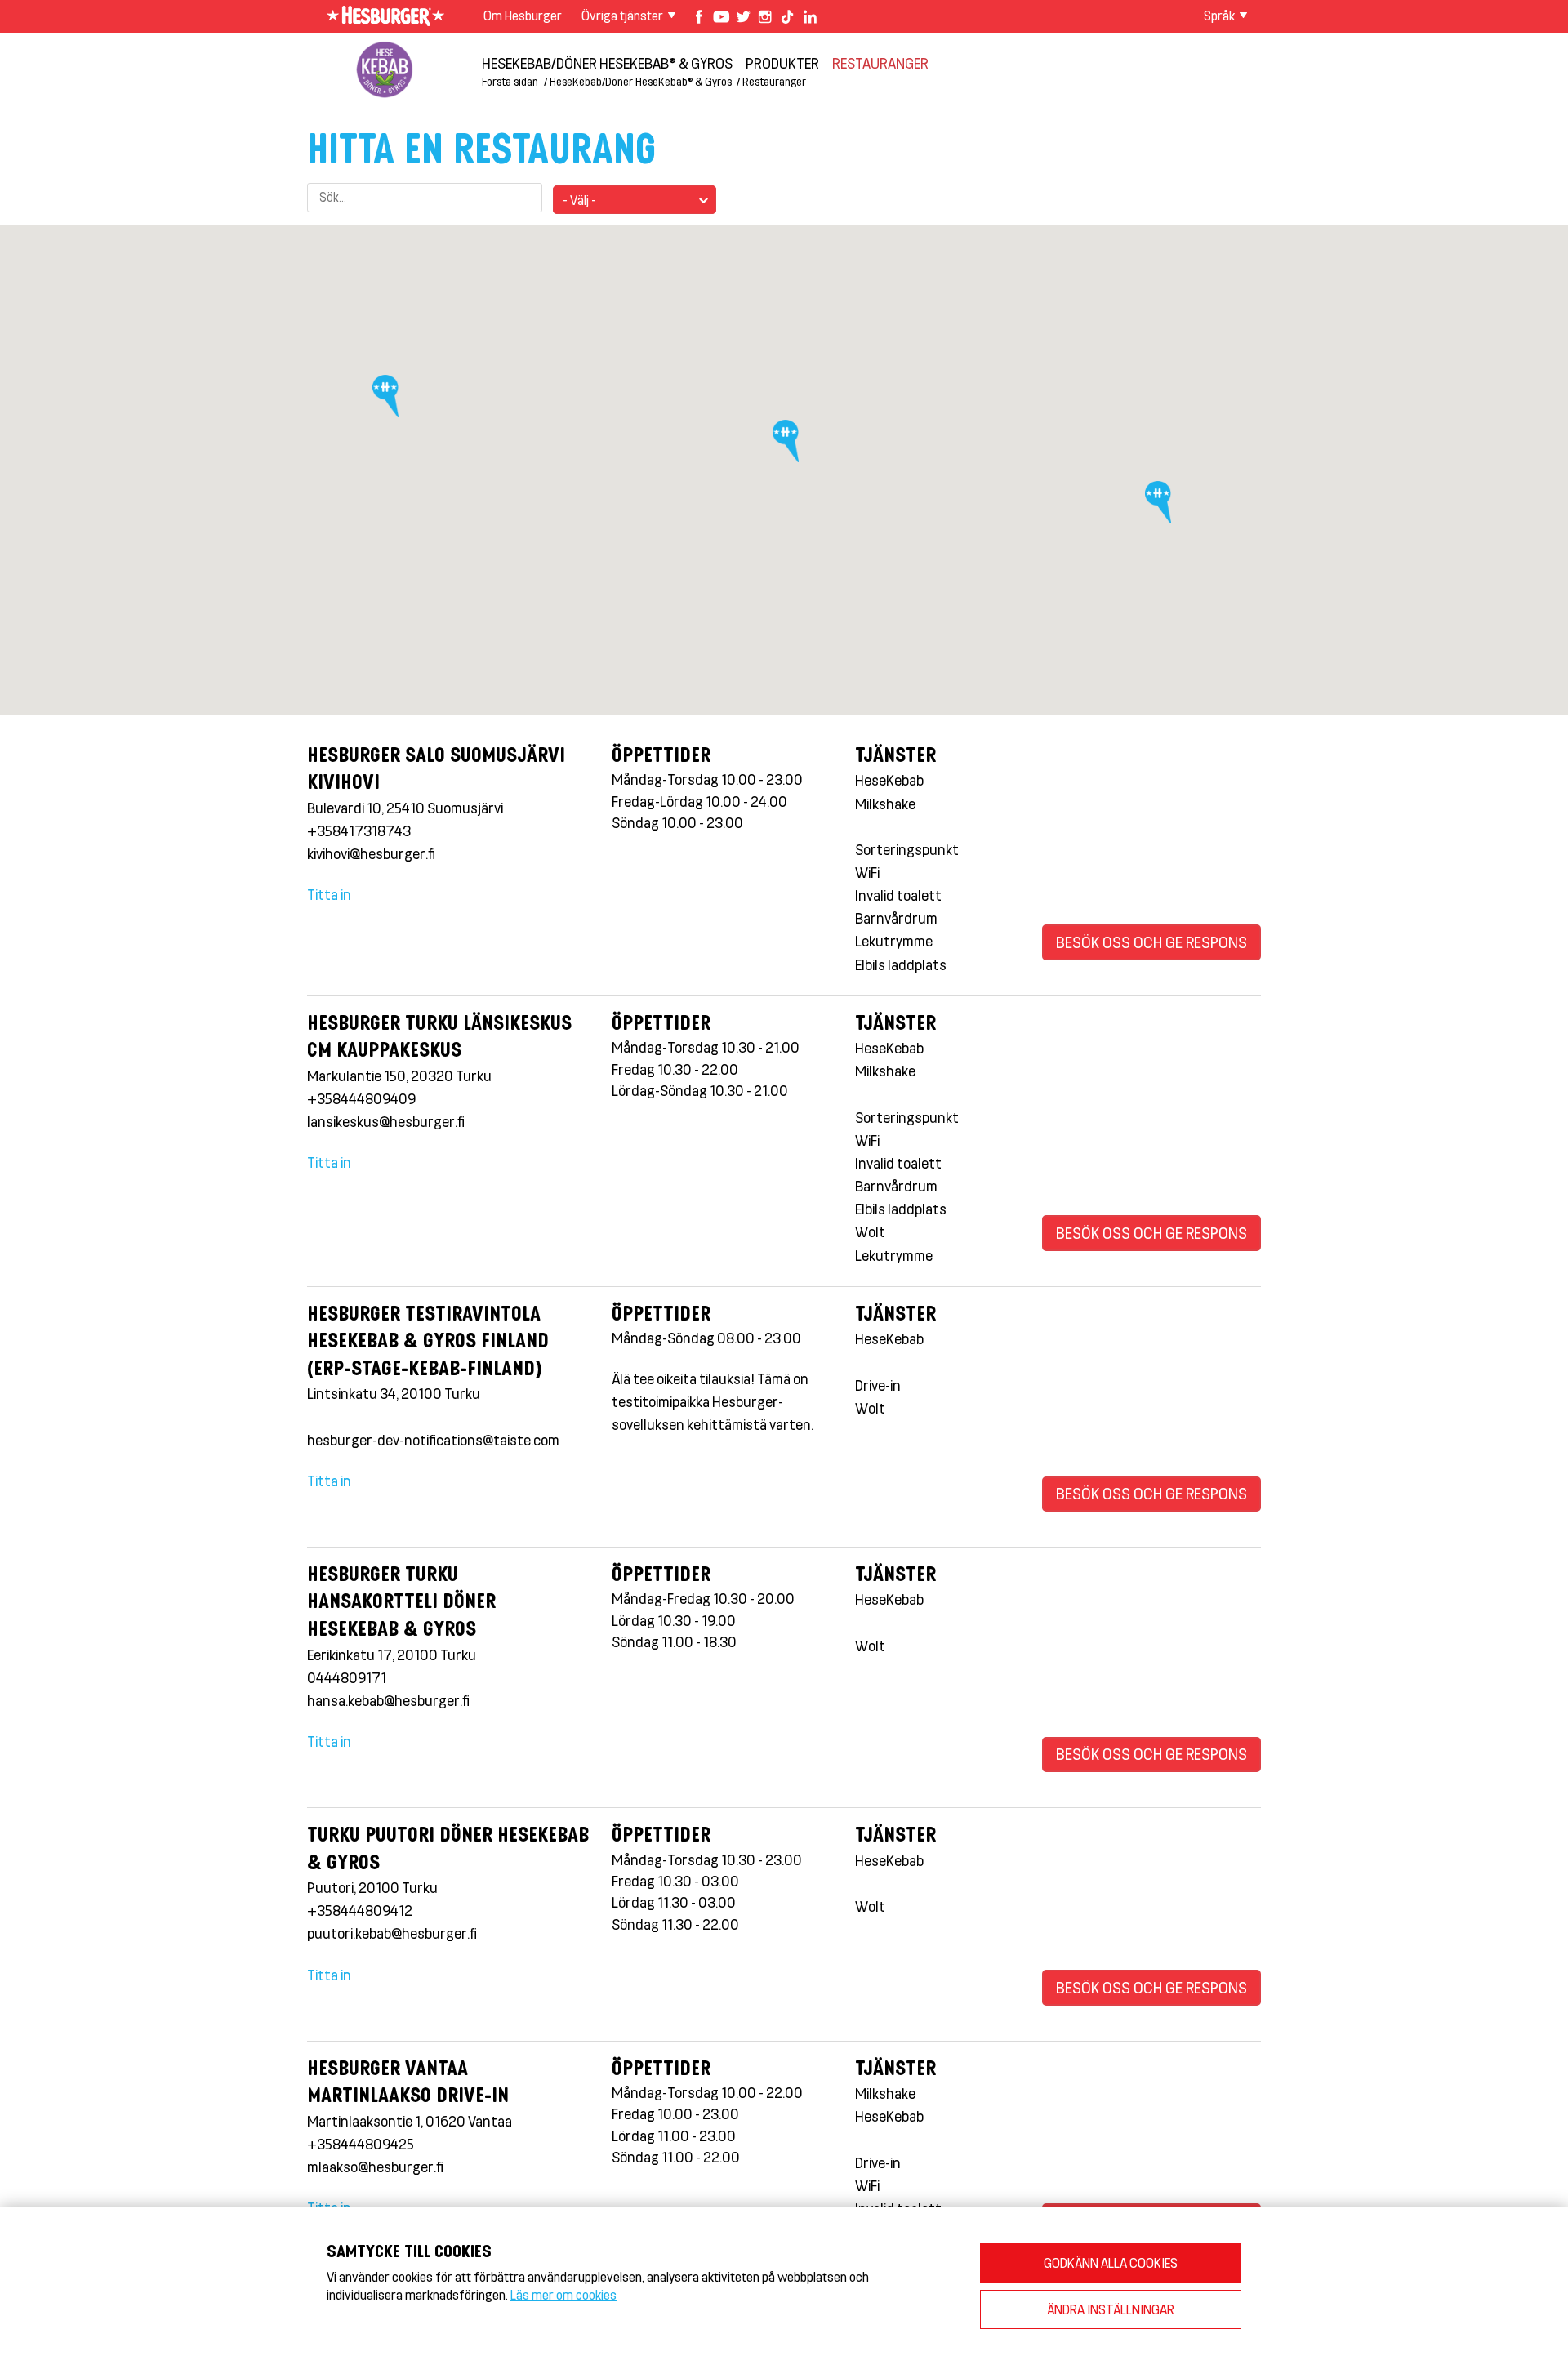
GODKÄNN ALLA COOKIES (1111, 2263)
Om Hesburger (523, 15)
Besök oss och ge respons (1151, 942)
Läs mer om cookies (563, 2294)
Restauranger (880, 63)
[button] (789, 446)
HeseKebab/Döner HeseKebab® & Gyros (607, 63)
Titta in (329, 894)
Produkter (782, 63)
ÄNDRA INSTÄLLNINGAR (1111, 2309)
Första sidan (510, 81)
